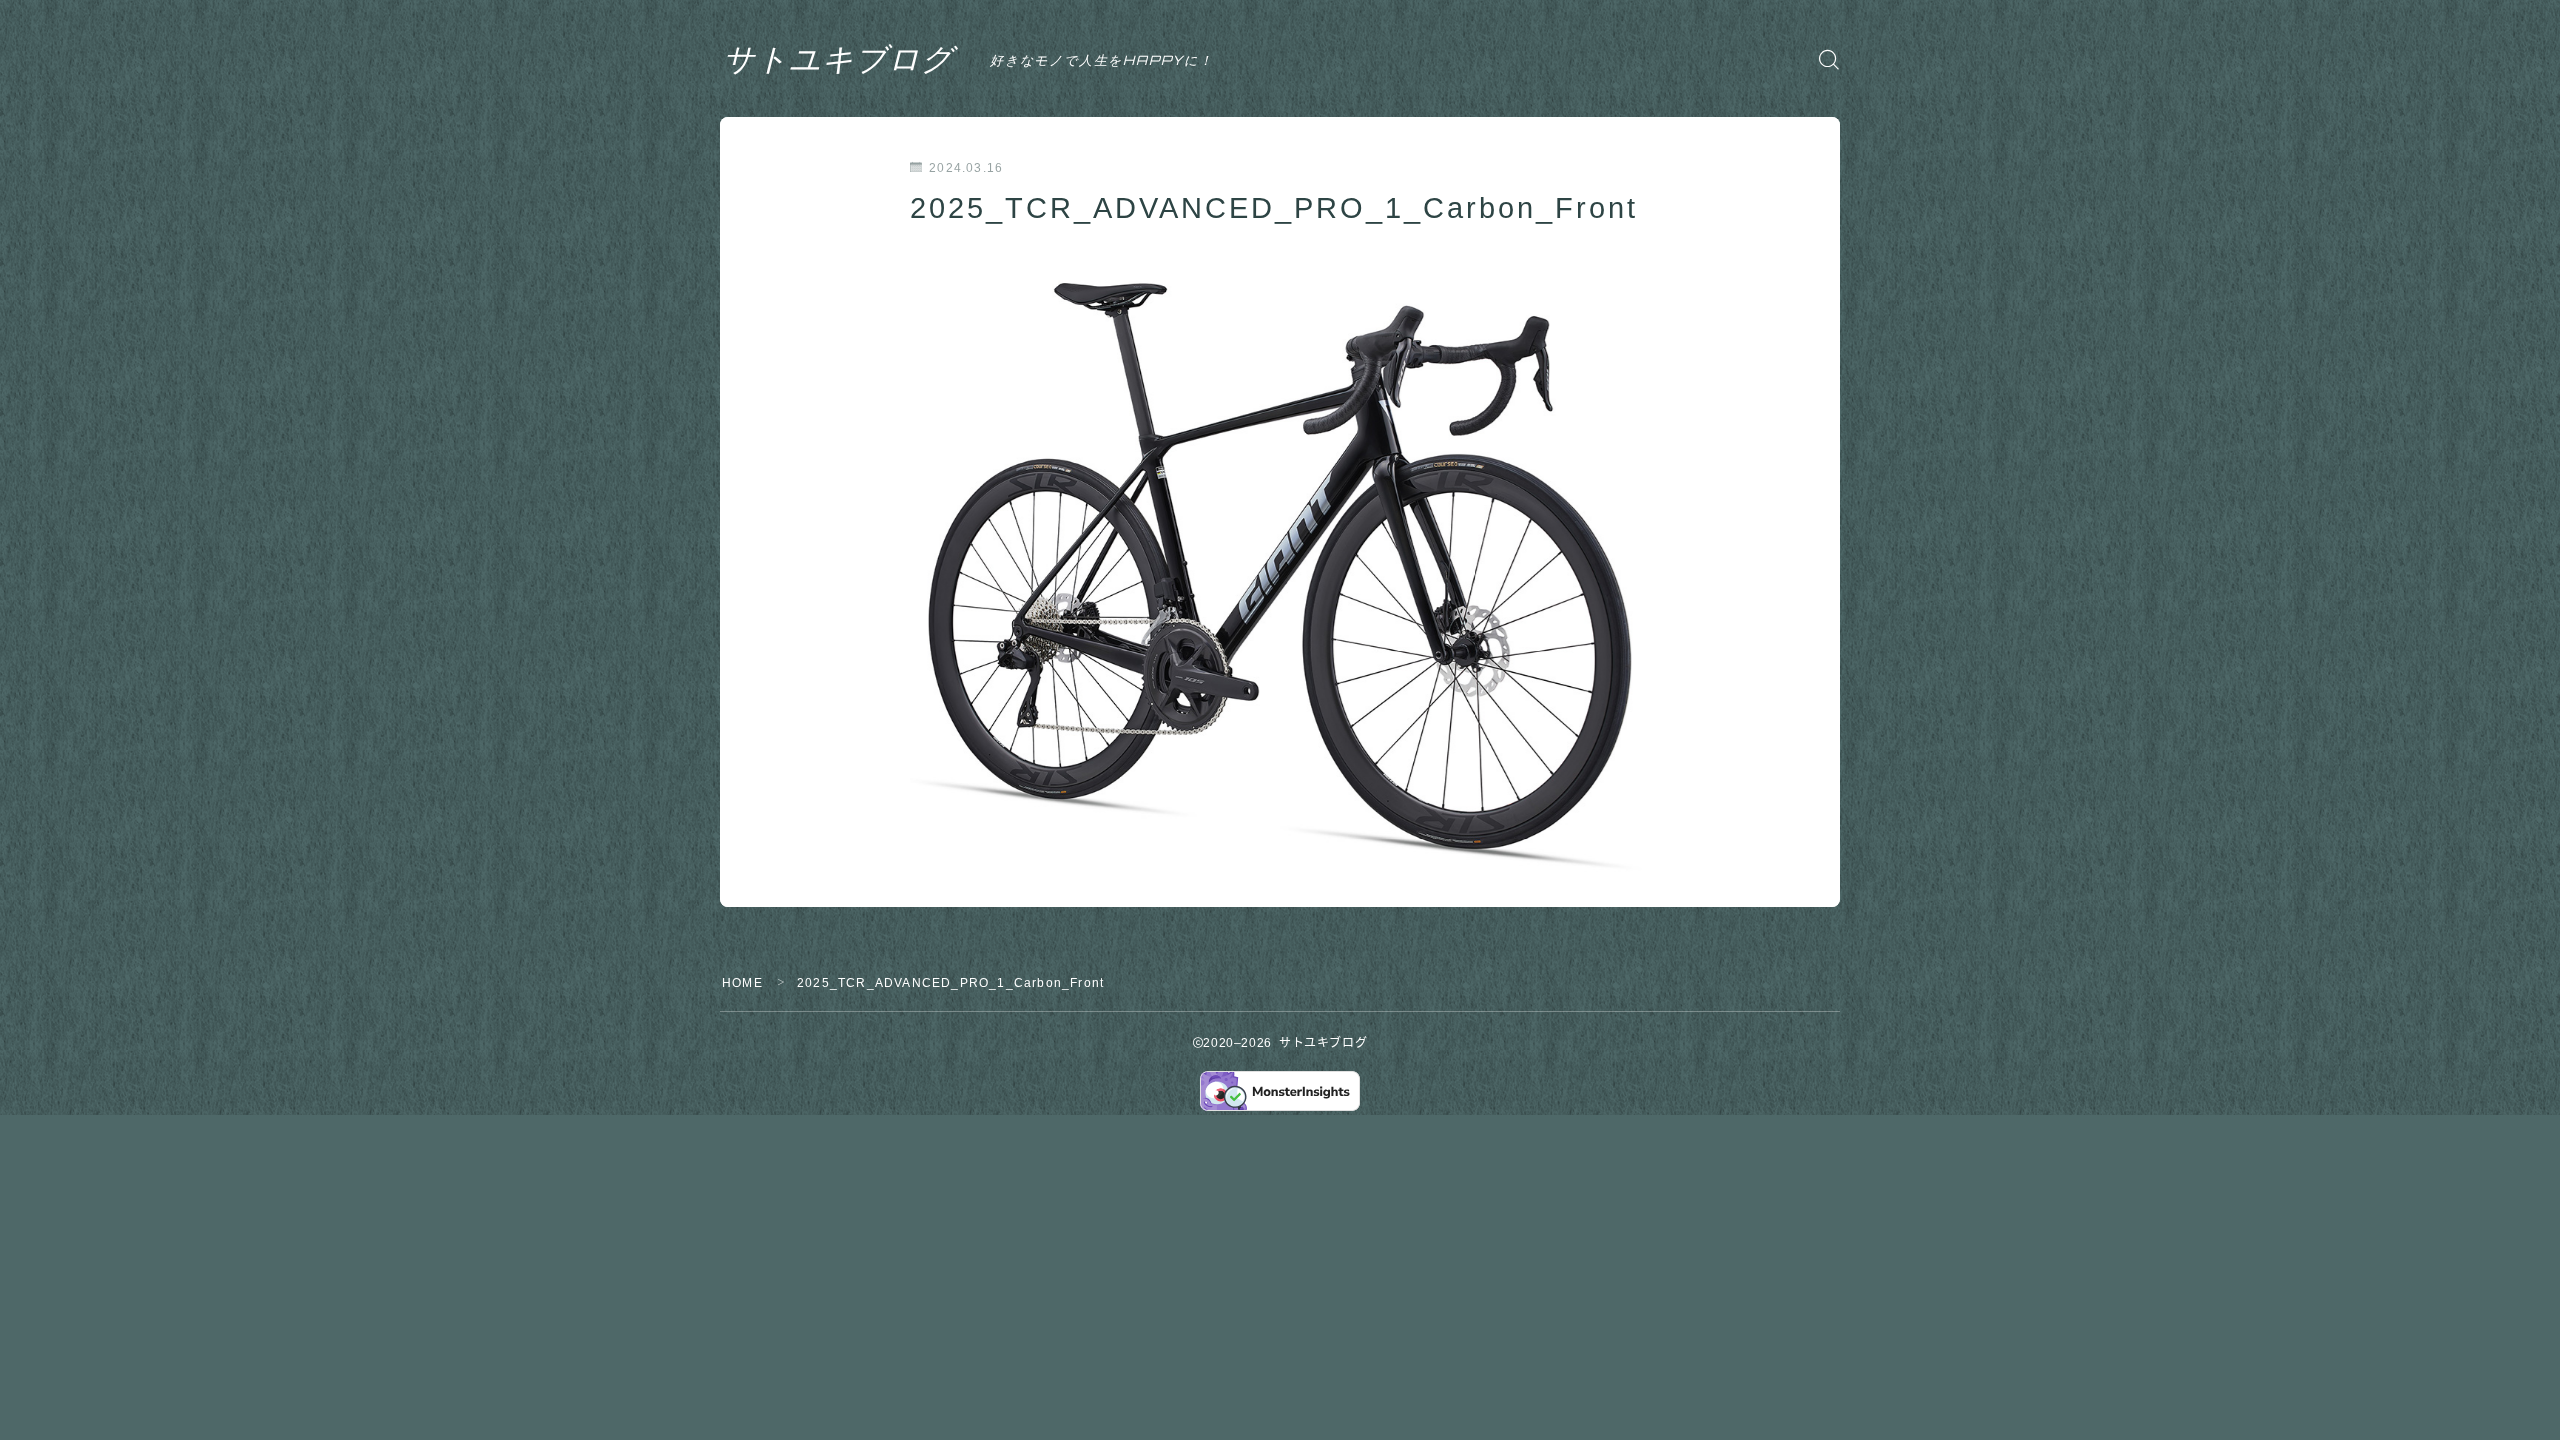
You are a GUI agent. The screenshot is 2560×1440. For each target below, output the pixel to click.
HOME (742, 983)
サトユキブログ (838, 59)
